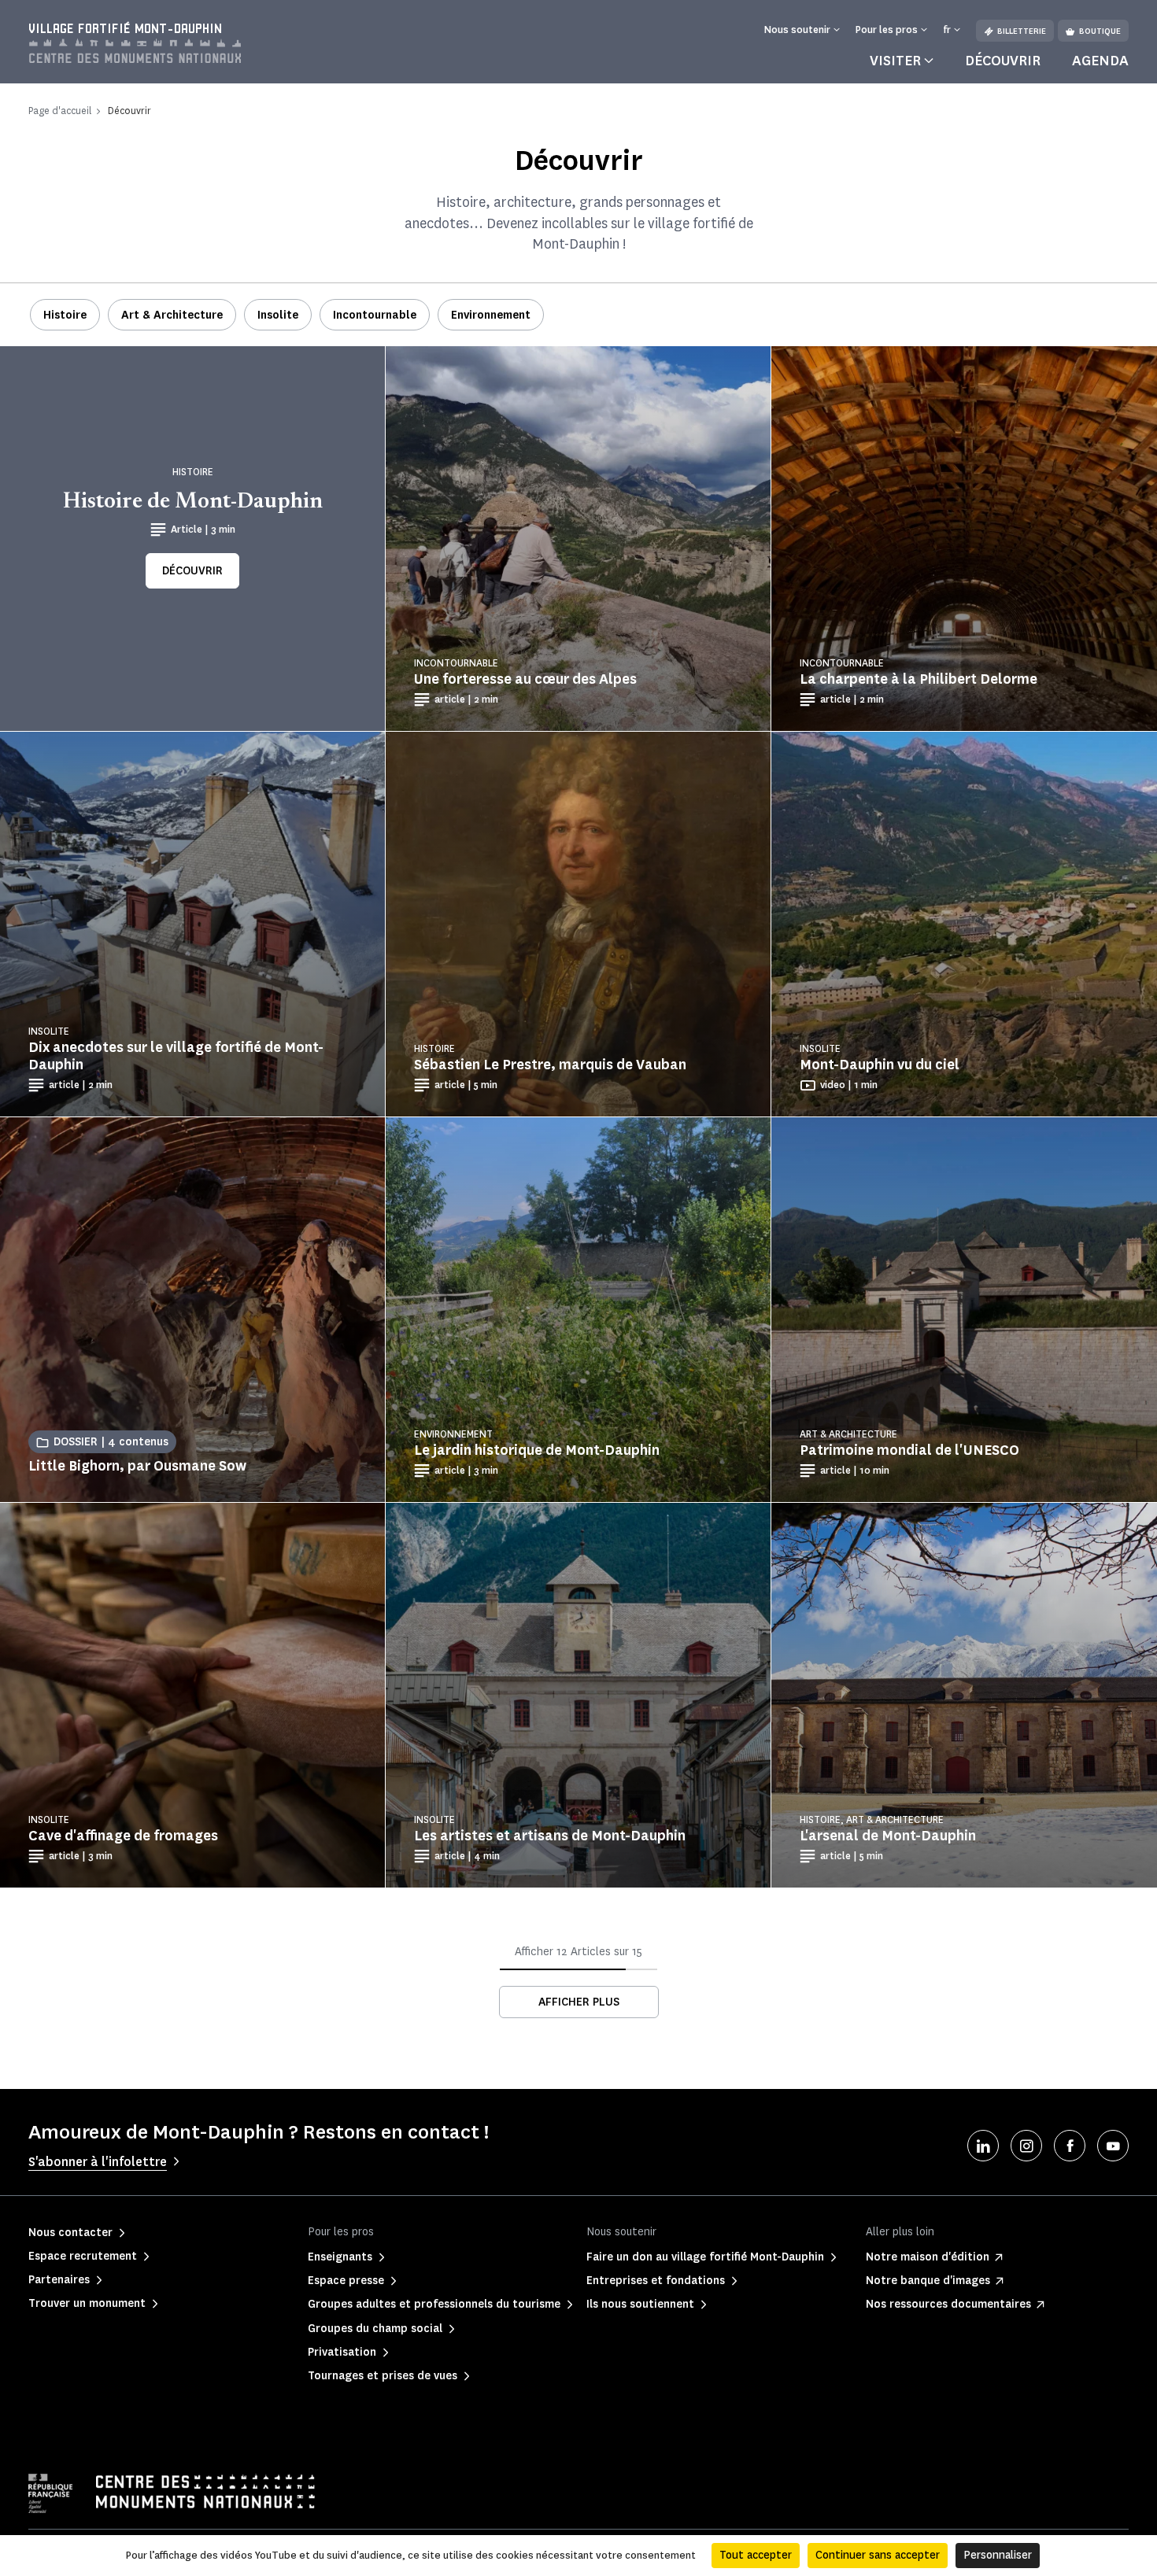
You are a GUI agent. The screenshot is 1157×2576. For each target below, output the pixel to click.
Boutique (1100, 31)
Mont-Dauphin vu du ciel (880, 1065)
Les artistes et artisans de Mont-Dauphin (550, 1836)
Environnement (491, 315)
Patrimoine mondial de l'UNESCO (909, 1450)
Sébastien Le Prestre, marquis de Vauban (550, 1065)
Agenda (1100, 61)
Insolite (278, 315)
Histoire (65, 315)
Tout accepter (756, 2555)
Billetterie (1022, 31)
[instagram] (1026, 2146)
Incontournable (375, 315)
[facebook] (1070, 2146)
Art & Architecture (172, 315)
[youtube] (1113, 2146)
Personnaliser (998, 2555)
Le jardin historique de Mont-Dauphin (537, 1450)
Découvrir (1003, 61)
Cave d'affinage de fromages (123, 1836)
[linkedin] (983, 2146)
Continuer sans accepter (878, 2555)
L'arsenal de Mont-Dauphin (888, 1836)
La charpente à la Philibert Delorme (919, 679)
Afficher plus (579, 2002)
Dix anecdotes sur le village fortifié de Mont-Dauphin (176, 1056)
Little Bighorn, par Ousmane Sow (137, 1466)
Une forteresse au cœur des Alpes (525, 679)
